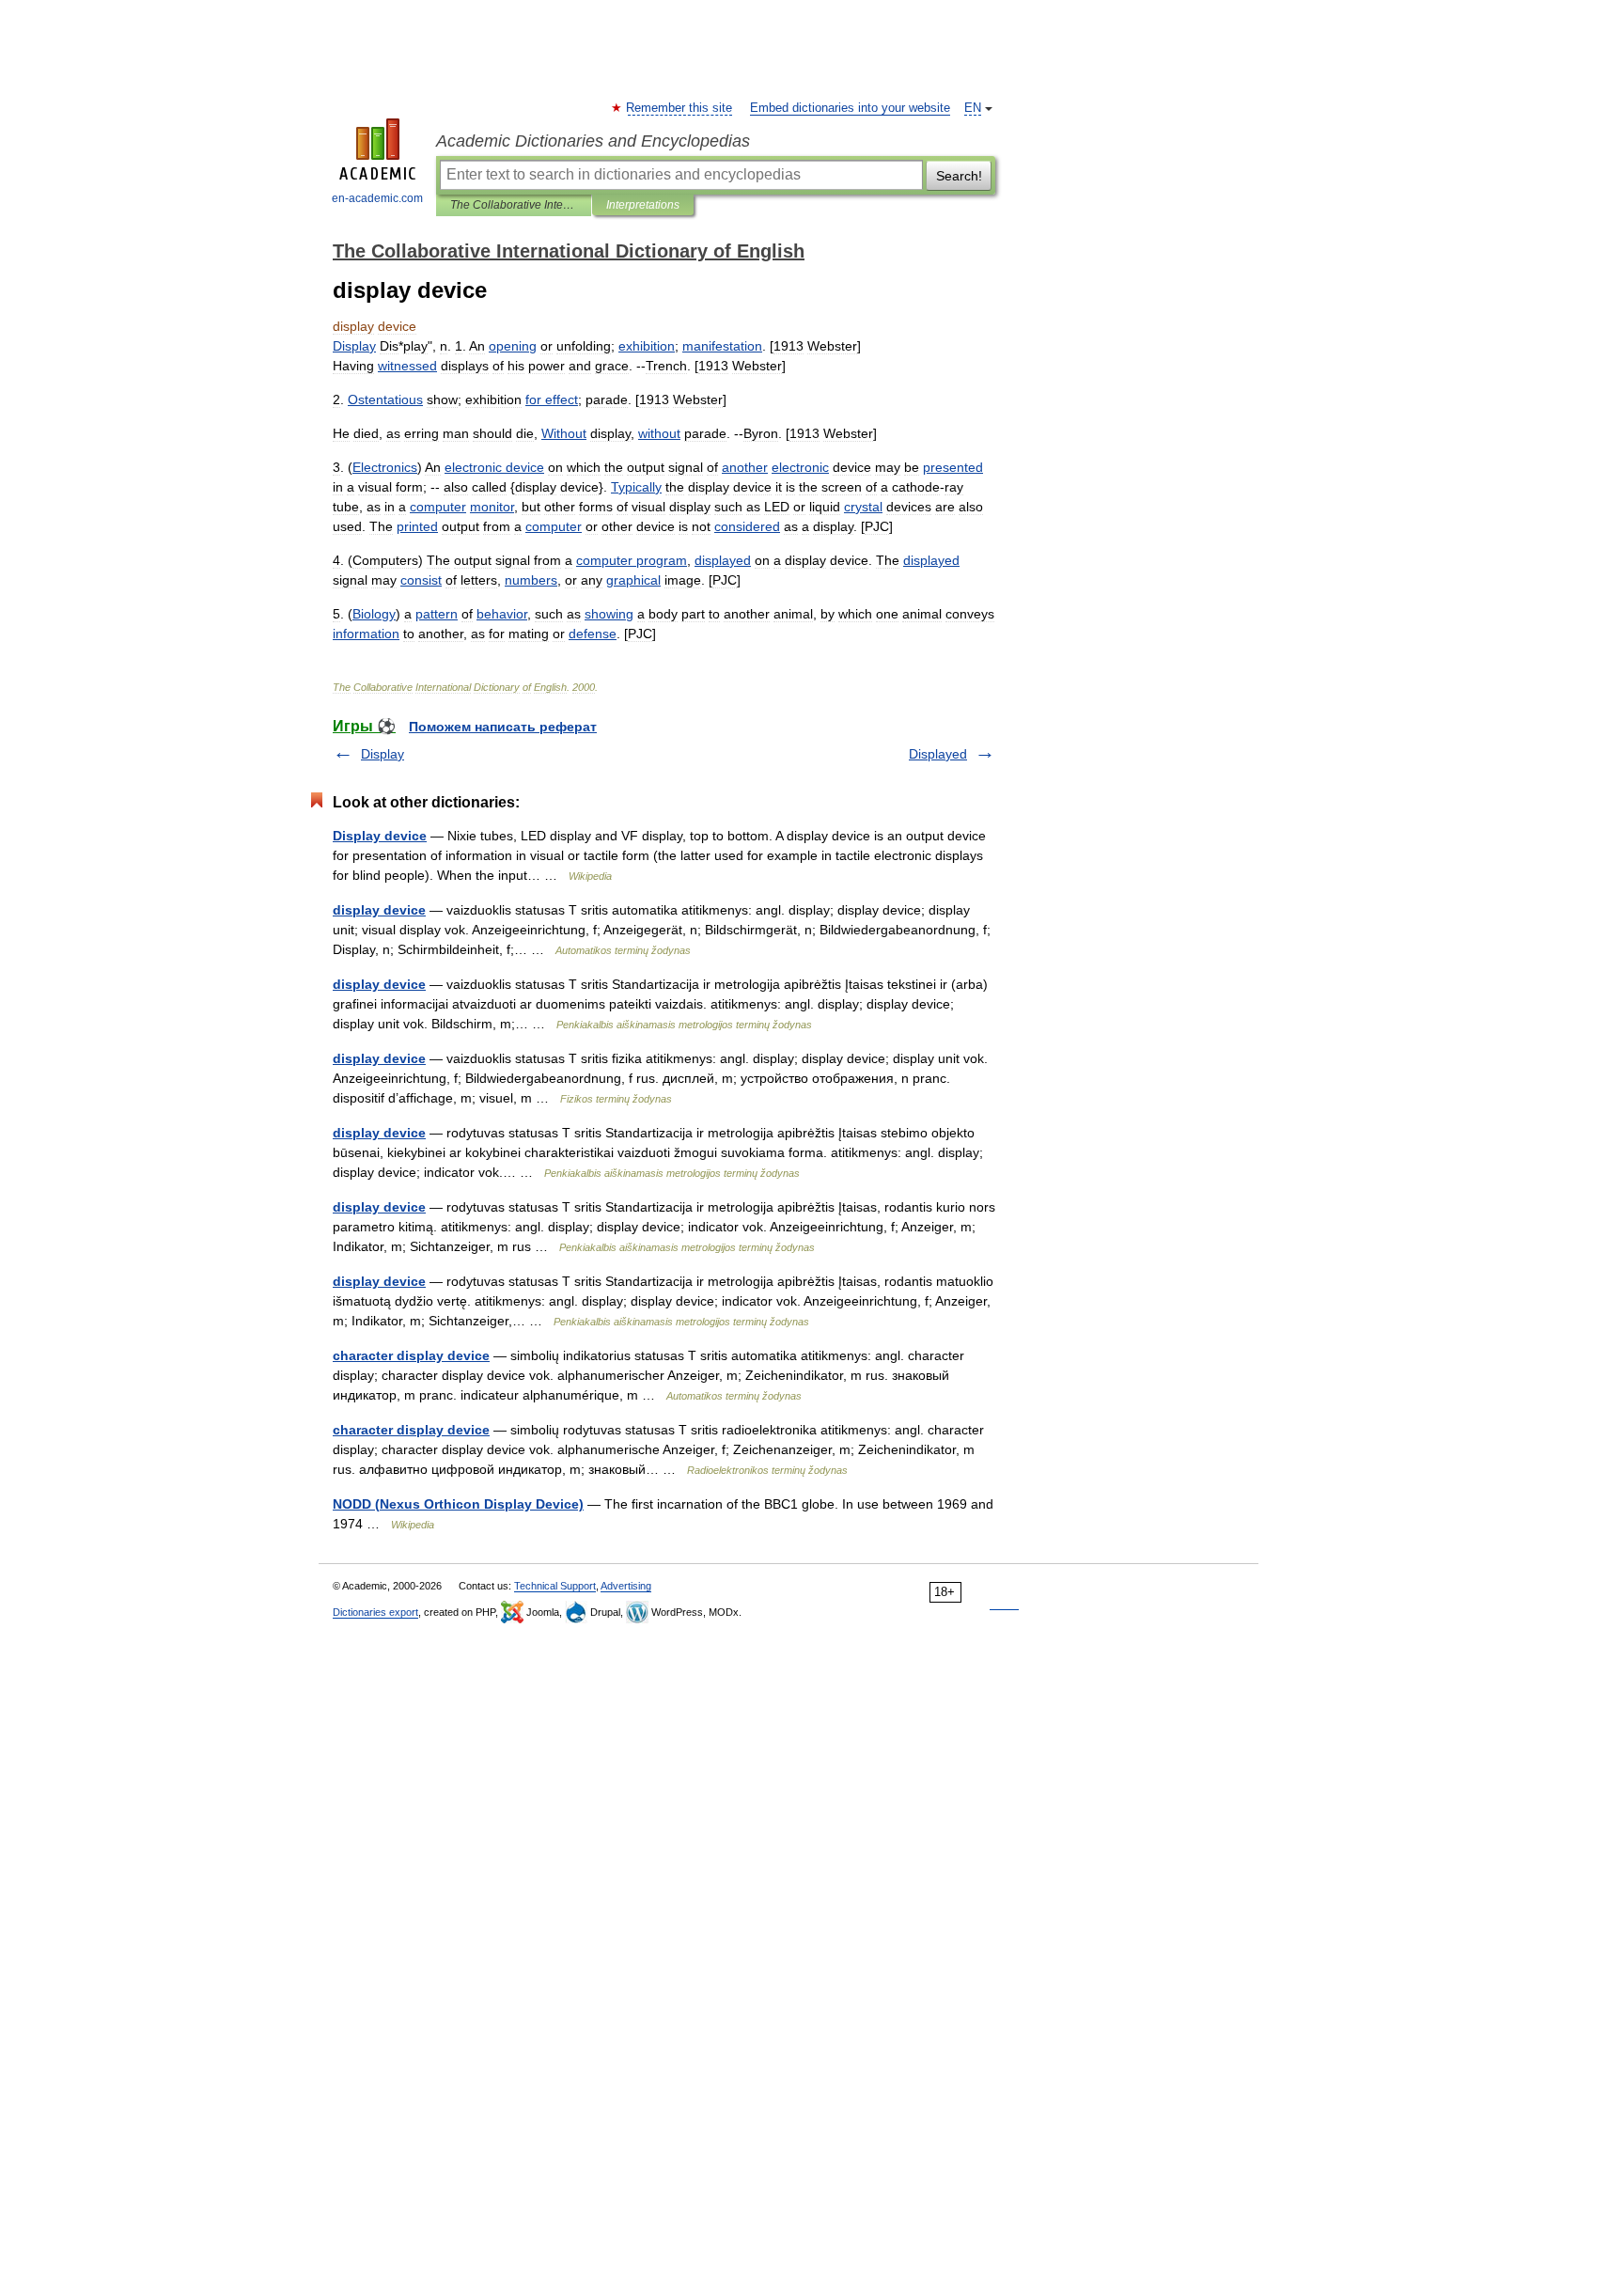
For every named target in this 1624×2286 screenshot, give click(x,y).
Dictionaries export (375, 1612)
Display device (380, 836)
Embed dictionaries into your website (850, 108)
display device (379, 910)
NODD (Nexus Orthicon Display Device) (458, 1504)
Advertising (626, 1586)
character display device (411, 1355)
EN (973, 108)
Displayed (938, 754)
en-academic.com (377, 198)
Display (383, 754)
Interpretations (643, 205)
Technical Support (555, 1586)
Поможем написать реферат (503, 727)
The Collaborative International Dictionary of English (514, 205)
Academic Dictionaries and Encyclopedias (593, 141)
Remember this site (680, 108)
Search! (959, 176)
